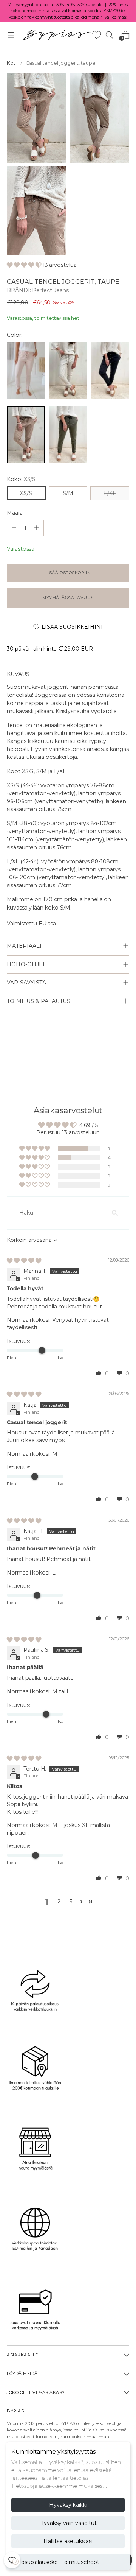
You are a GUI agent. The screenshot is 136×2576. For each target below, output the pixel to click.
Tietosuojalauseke (35, 2562)
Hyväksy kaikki (68, 2505)
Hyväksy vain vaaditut (68, 2523)
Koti (12, 63)
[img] (24, 1261)
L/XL (110, 493)
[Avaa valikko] (11, 35)
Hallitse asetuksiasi (68, 2541)
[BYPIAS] (57, 35)
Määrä (15, 513)
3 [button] (71, 1902)
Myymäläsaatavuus (68, 598)
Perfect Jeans (50, 290)
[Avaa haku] (109, 35)
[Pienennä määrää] (37, 528)
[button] (25, 265)
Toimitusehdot (80, 2562)
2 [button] (59, 1902)
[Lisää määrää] (14, 528)
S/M (68, 493)
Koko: (21, 479)
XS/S (26, 493)
